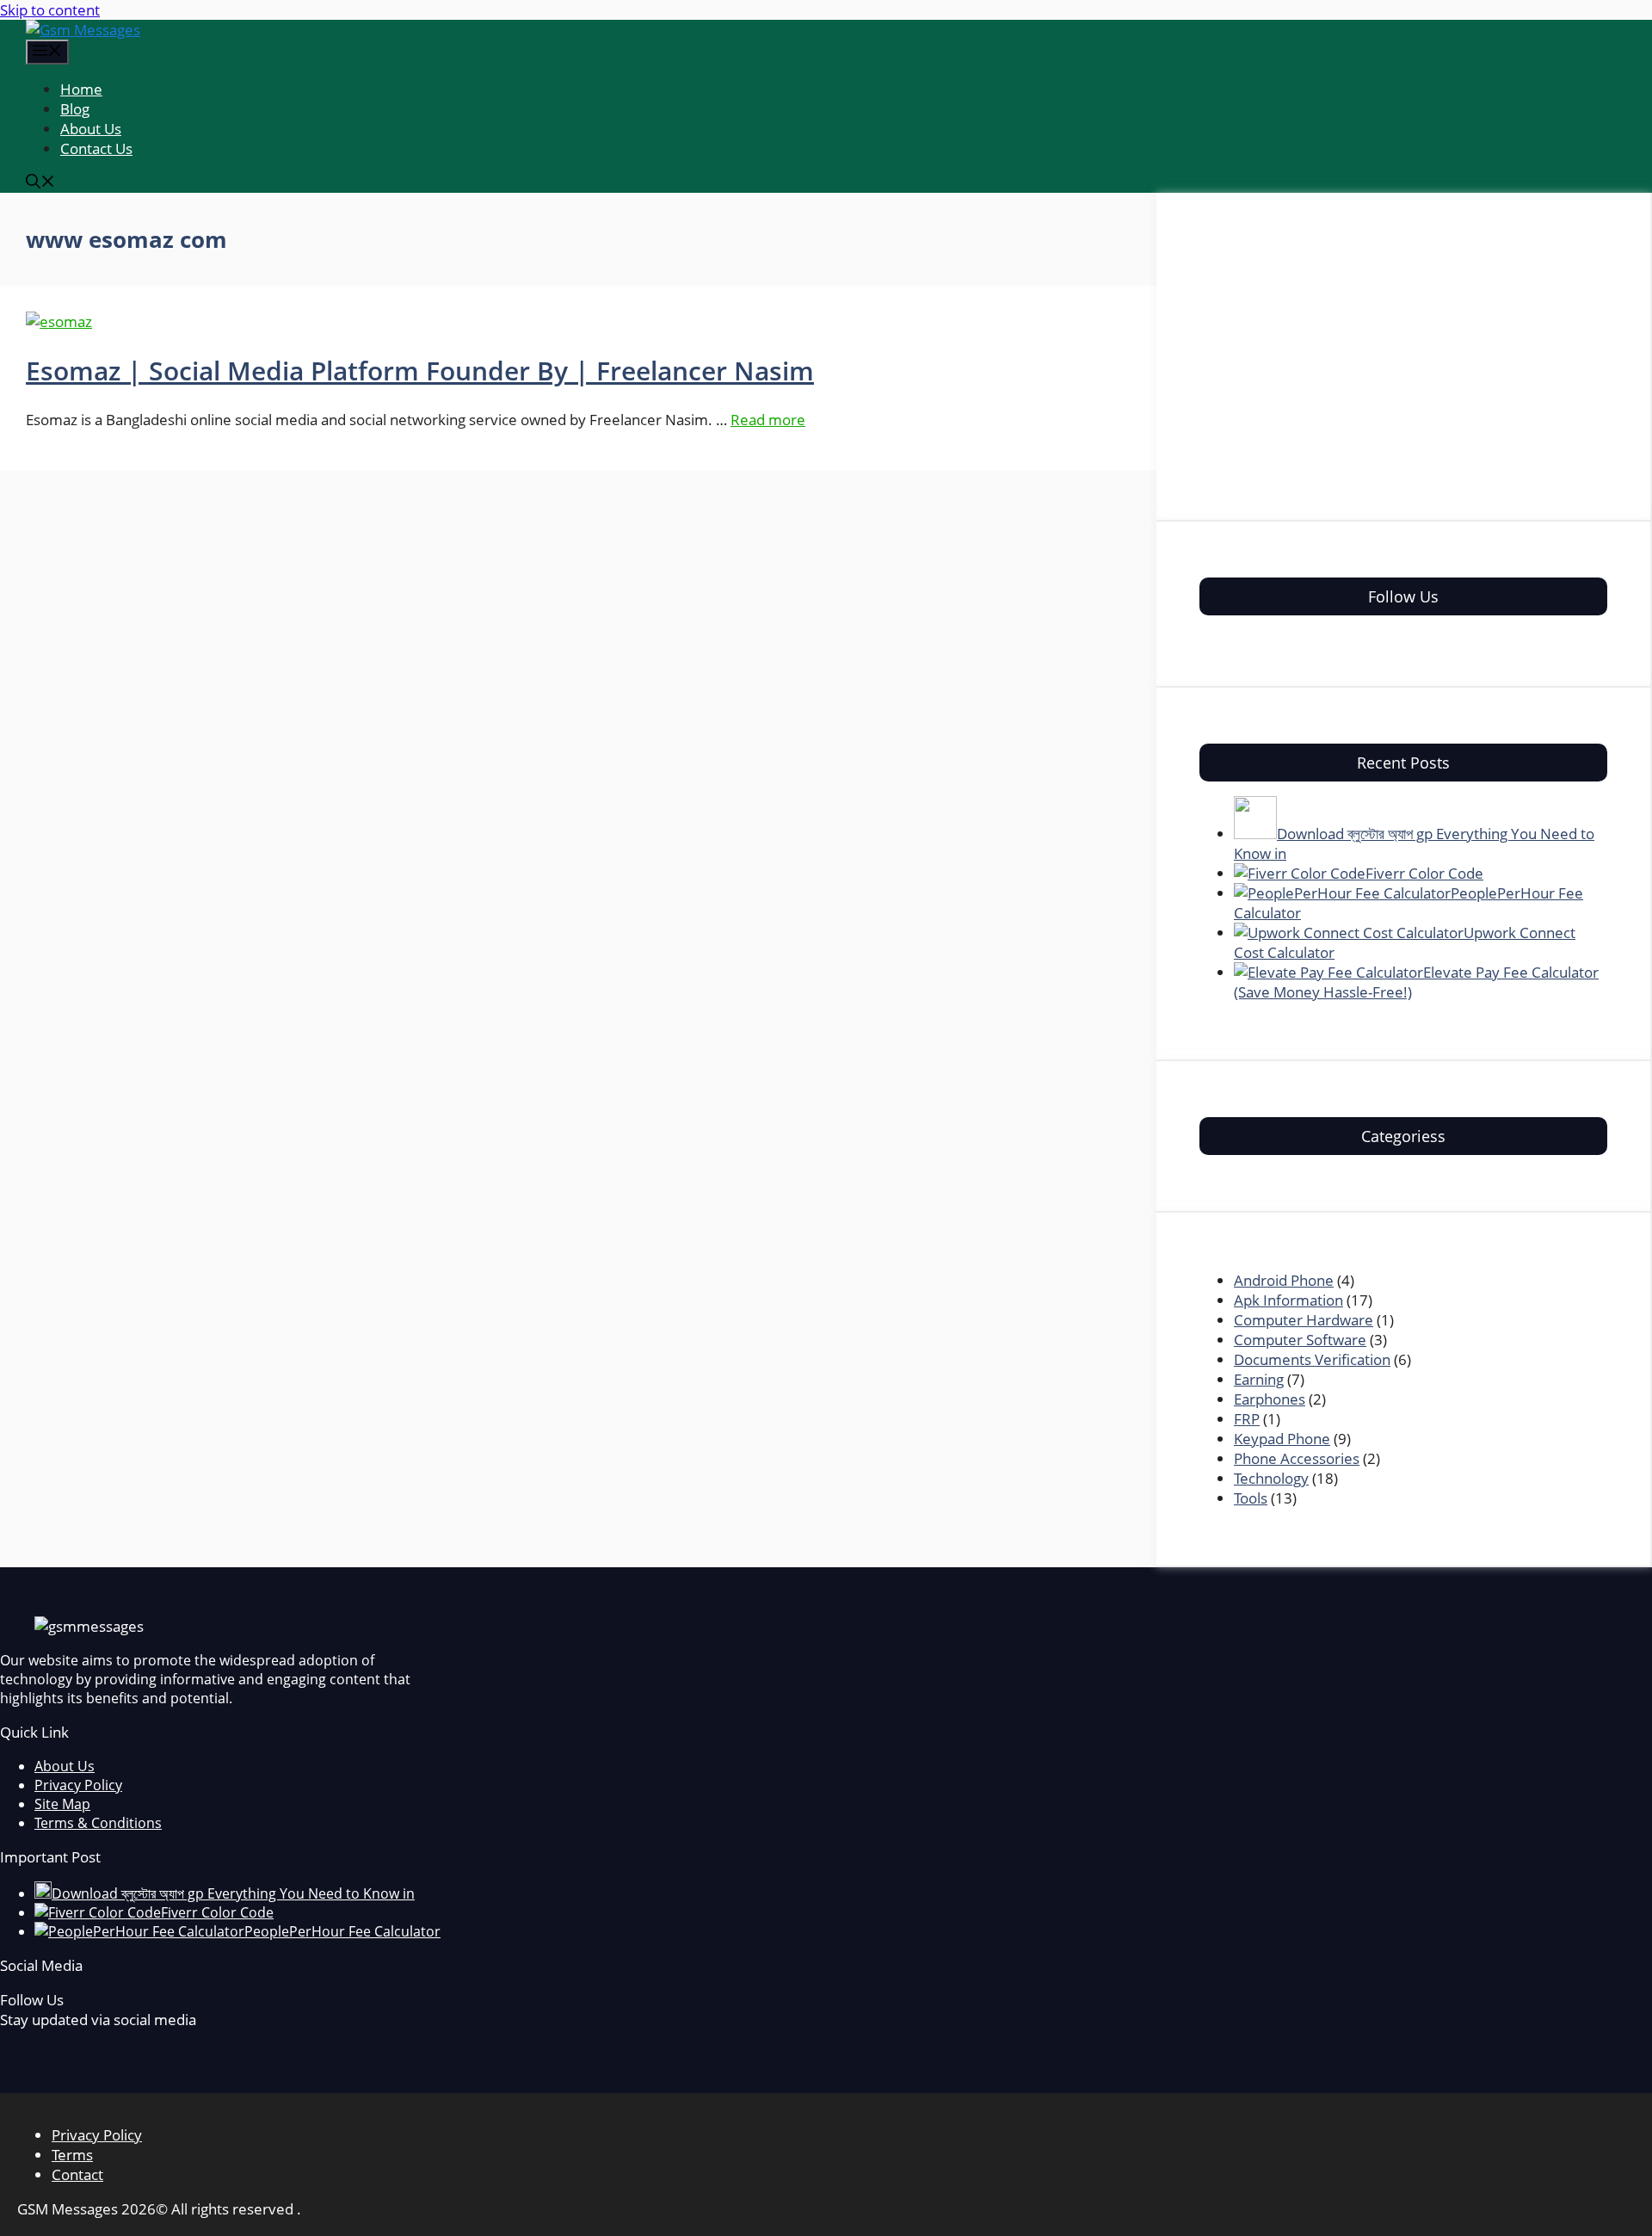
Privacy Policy (78, 1785)
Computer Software (1300, 1340)
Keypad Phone (1282, 1439)
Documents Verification (1312, 1359)
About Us (91, 129)
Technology (1271, 1478)
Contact (77, 2174)
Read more (768, 420)
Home (81, 89)
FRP (1247, 1419)
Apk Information (1288, 1300)
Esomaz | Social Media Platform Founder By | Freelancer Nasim (420, 371)
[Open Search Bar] (40, 183)
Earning (1259, 1379)
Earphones (1270, 1399)
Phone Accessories (1297, 1458)
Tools (1251, 1498)
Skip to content (50, 10)
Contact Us (96, 148)
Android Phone (1284, 1280)
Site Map (62, 1804)
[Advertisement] (1403, 356)
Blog (75, 109)
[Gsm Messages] (83, 30)
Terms (72, 2155)
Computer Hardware (1304, 1320)
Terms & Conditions (98, 1823)
